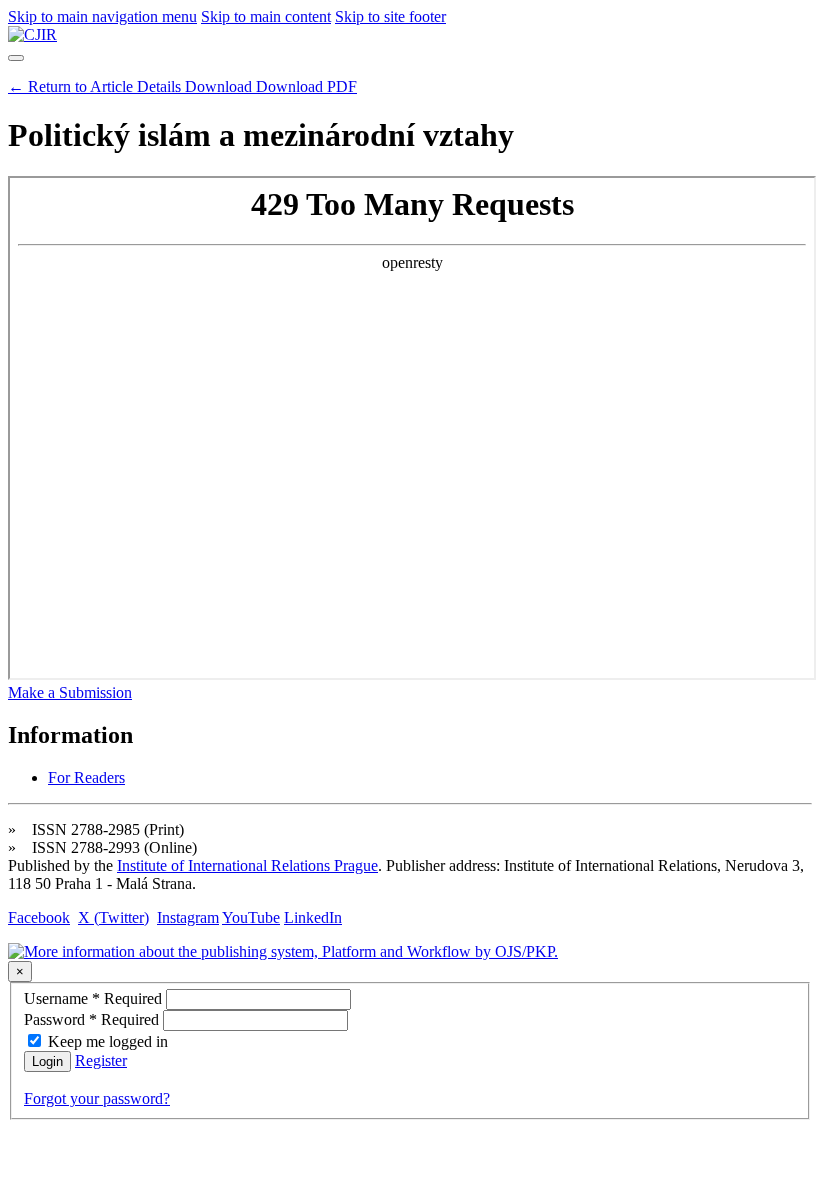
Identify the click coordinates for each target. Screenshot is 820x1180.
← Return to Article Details (96, 86)
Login (47, 1061)
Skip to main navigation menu (102, 16)
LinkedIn (313, 917)
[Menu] (16, 58)
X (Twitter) (113, 917)
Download (271, 86)
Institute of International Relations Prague (247, 865)
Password (93, 1019)
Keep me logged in (108, 1041)
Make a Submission (70, 692)
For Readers (86, 777)
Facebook (39, 917)
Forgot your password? (97, 1098)
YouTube (251, 917)
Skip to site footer (390, 16)
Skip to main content (266, 16)
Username (95, 998)
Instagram (188, 917)
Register (101, 1060)
